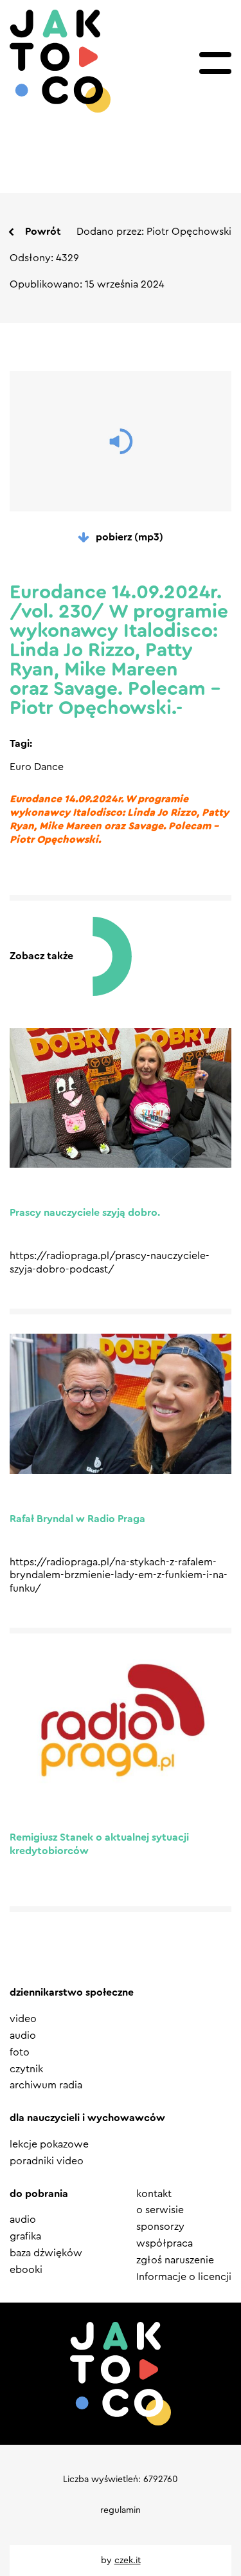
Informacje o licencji (184, 2277)
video (23, 2019)
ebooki (26, 2270)
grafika (25, 2236)
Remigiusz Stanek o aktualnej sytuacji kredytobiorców (99, 1844)
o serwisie (160, 2210)
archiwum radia (46, 2085)
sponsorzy (160, 2227)
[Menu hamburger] (215, 63)
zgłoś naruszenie (175, 2260)
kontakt (154, 2194)
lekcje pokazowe (49, 2144)
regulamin (121, 2510)
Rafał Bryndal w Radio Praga (77, 1519)
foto (20, 2052)
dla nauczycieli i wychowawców (87, 2118)
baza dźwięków (46, 2253)
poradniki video (47, 2161)
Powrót (43, 232)
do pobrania (39, 2194)
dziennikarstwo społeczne (72, 1992)
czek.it (128, 2561)
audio (23, 2036)
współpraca (165, 2243)
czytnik (26, 2069)
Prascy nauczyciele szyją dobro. (85, 1213)
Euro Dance (37, 767)
